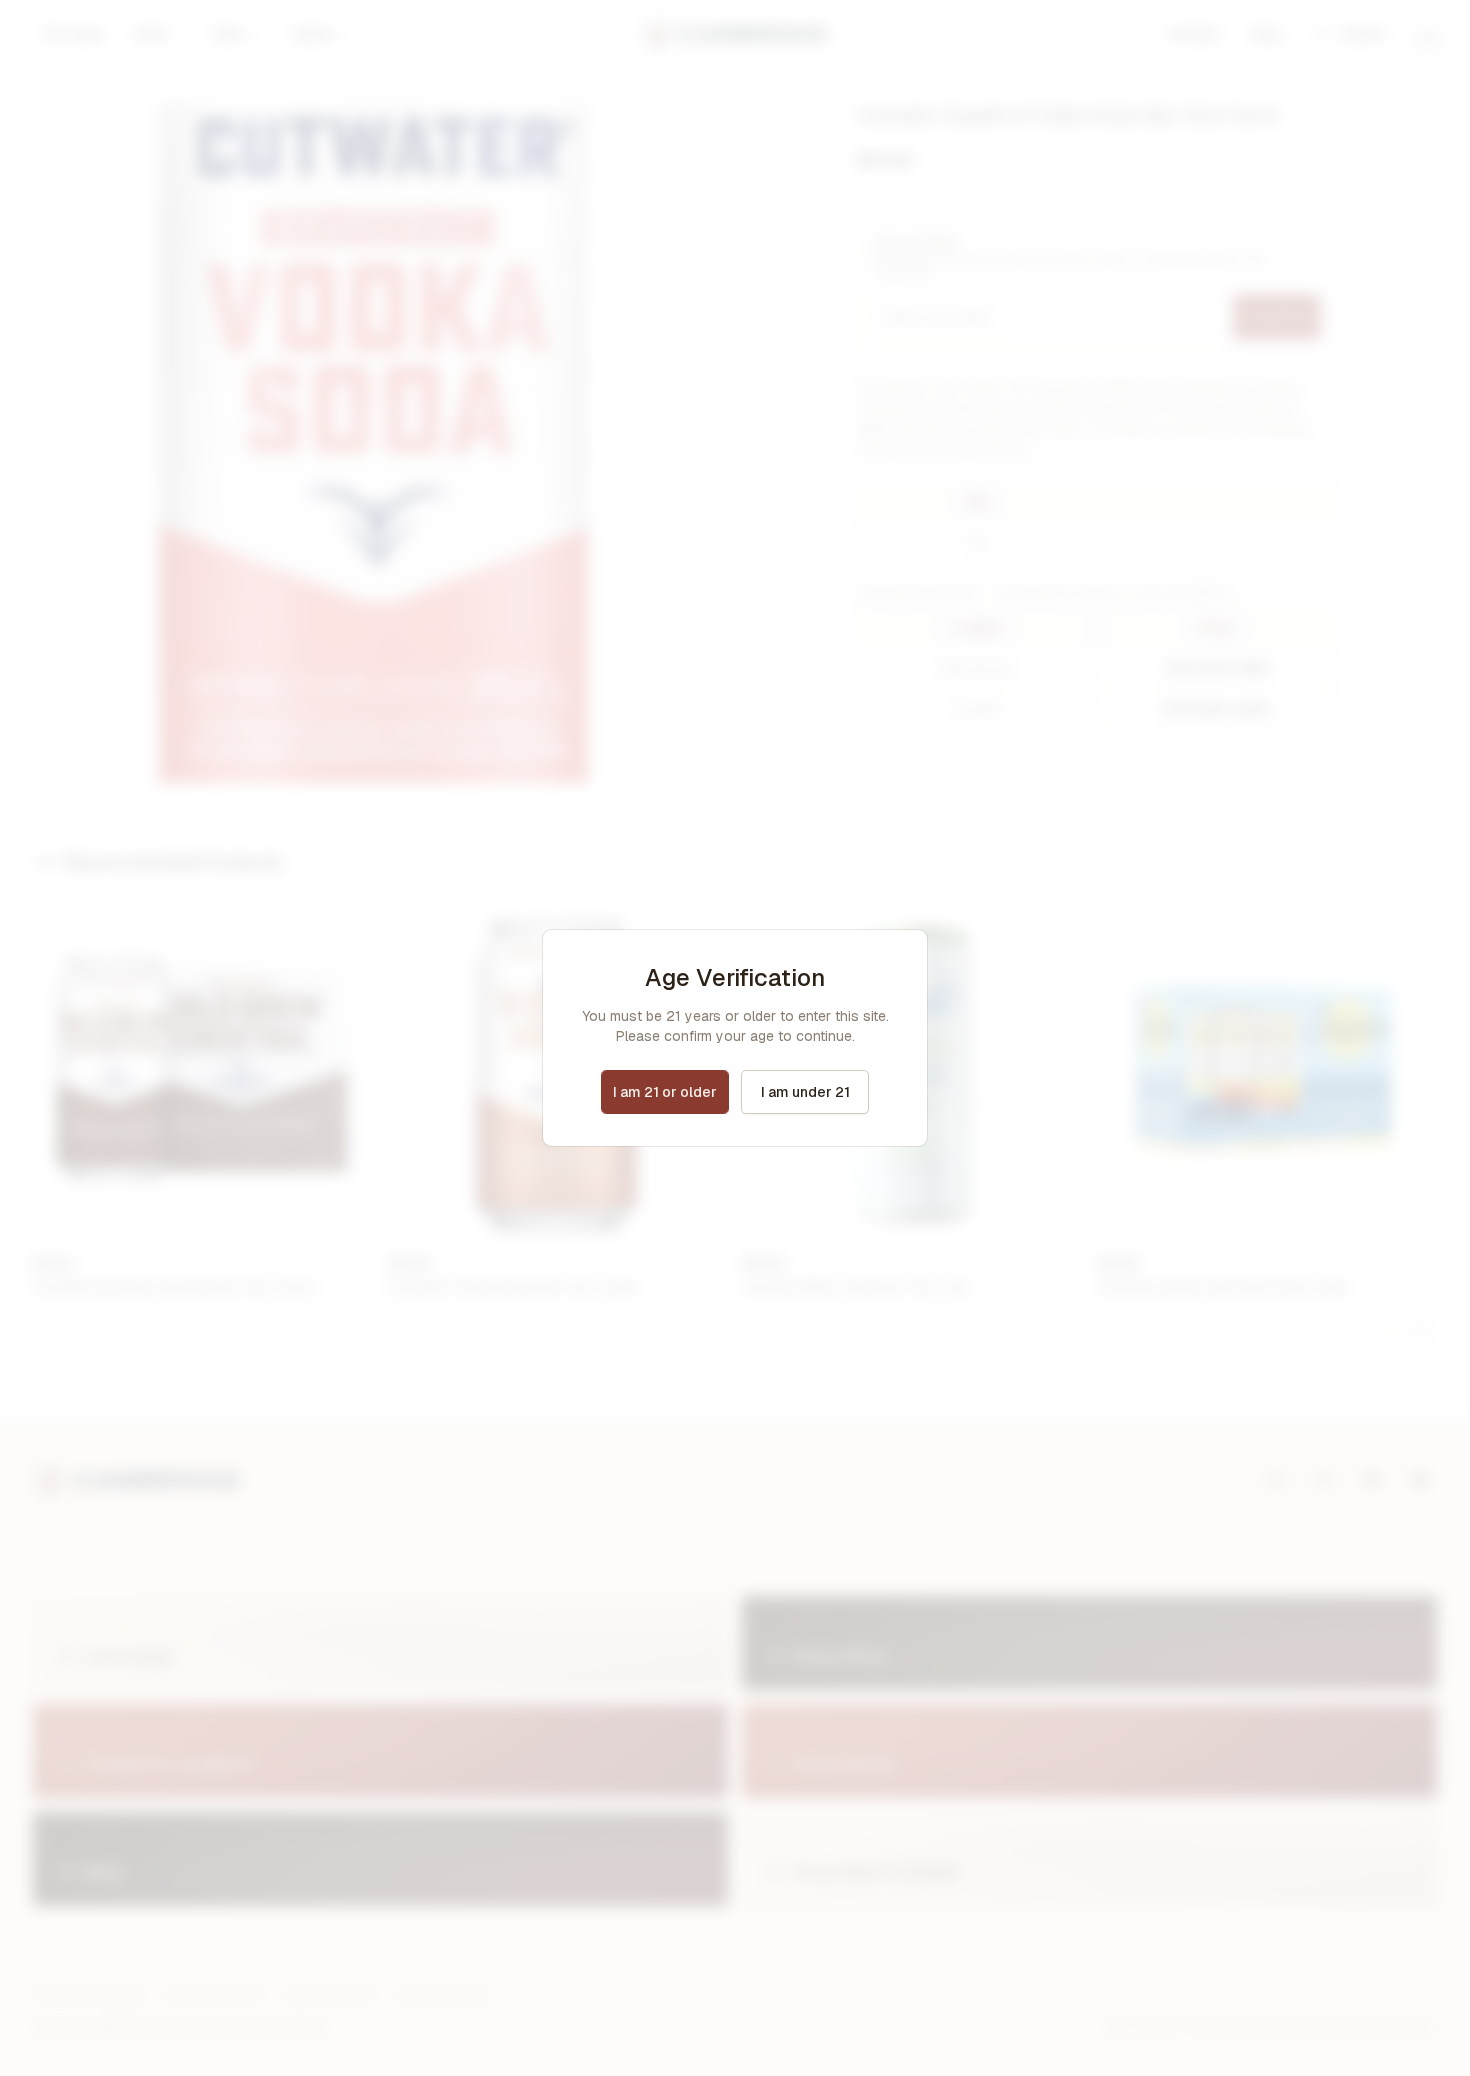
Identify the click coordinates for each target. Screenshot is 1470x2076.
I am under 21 (805, 1092)
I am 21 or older (665, 1092)
